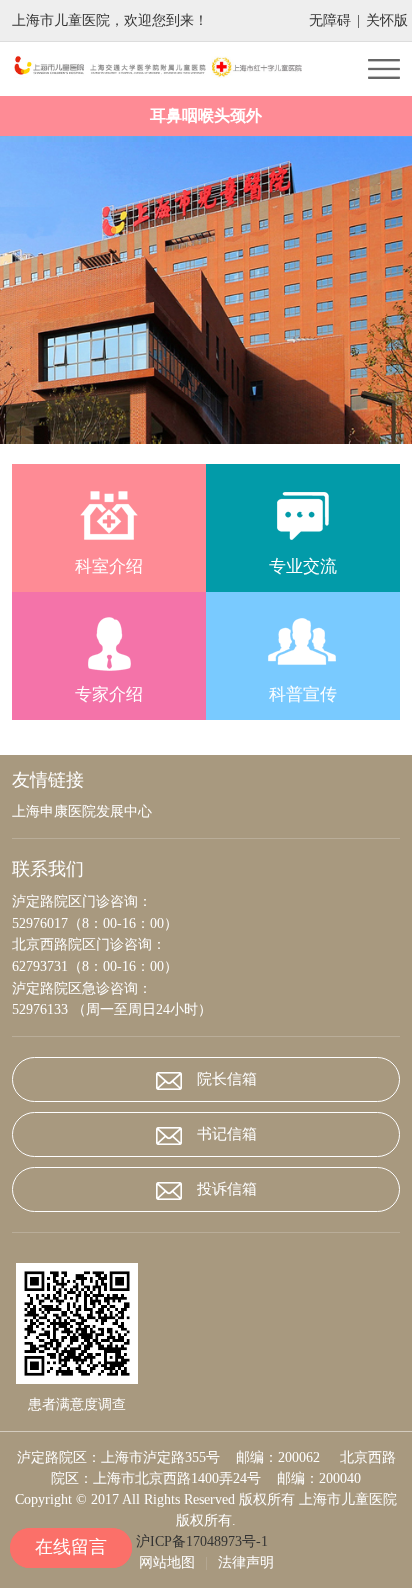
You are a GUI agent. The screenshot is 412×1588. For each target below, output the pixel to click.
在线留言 (71, 1547)
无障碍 (330, 20)
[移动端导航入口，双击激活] (384, 69)
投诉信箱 (227, 1189)
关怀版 (387, 20)
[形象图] (206, 290)
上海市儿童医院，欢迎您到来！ (110, 20)
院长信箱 (227, 1079)
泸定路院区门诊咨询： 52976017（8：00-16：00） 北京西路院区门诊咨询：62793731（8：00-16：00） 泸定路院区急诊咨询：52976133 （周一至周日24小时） (112, 956)
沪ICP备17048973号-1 (206, 1541)
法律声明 (246, 1562)
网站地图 (167, 1562)
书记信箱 (227, 1134)
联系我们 (48, 869)
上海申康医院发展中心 (82, 811)
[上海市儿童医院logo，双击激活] (162, 68)
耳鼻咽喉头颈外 (206, 115)
